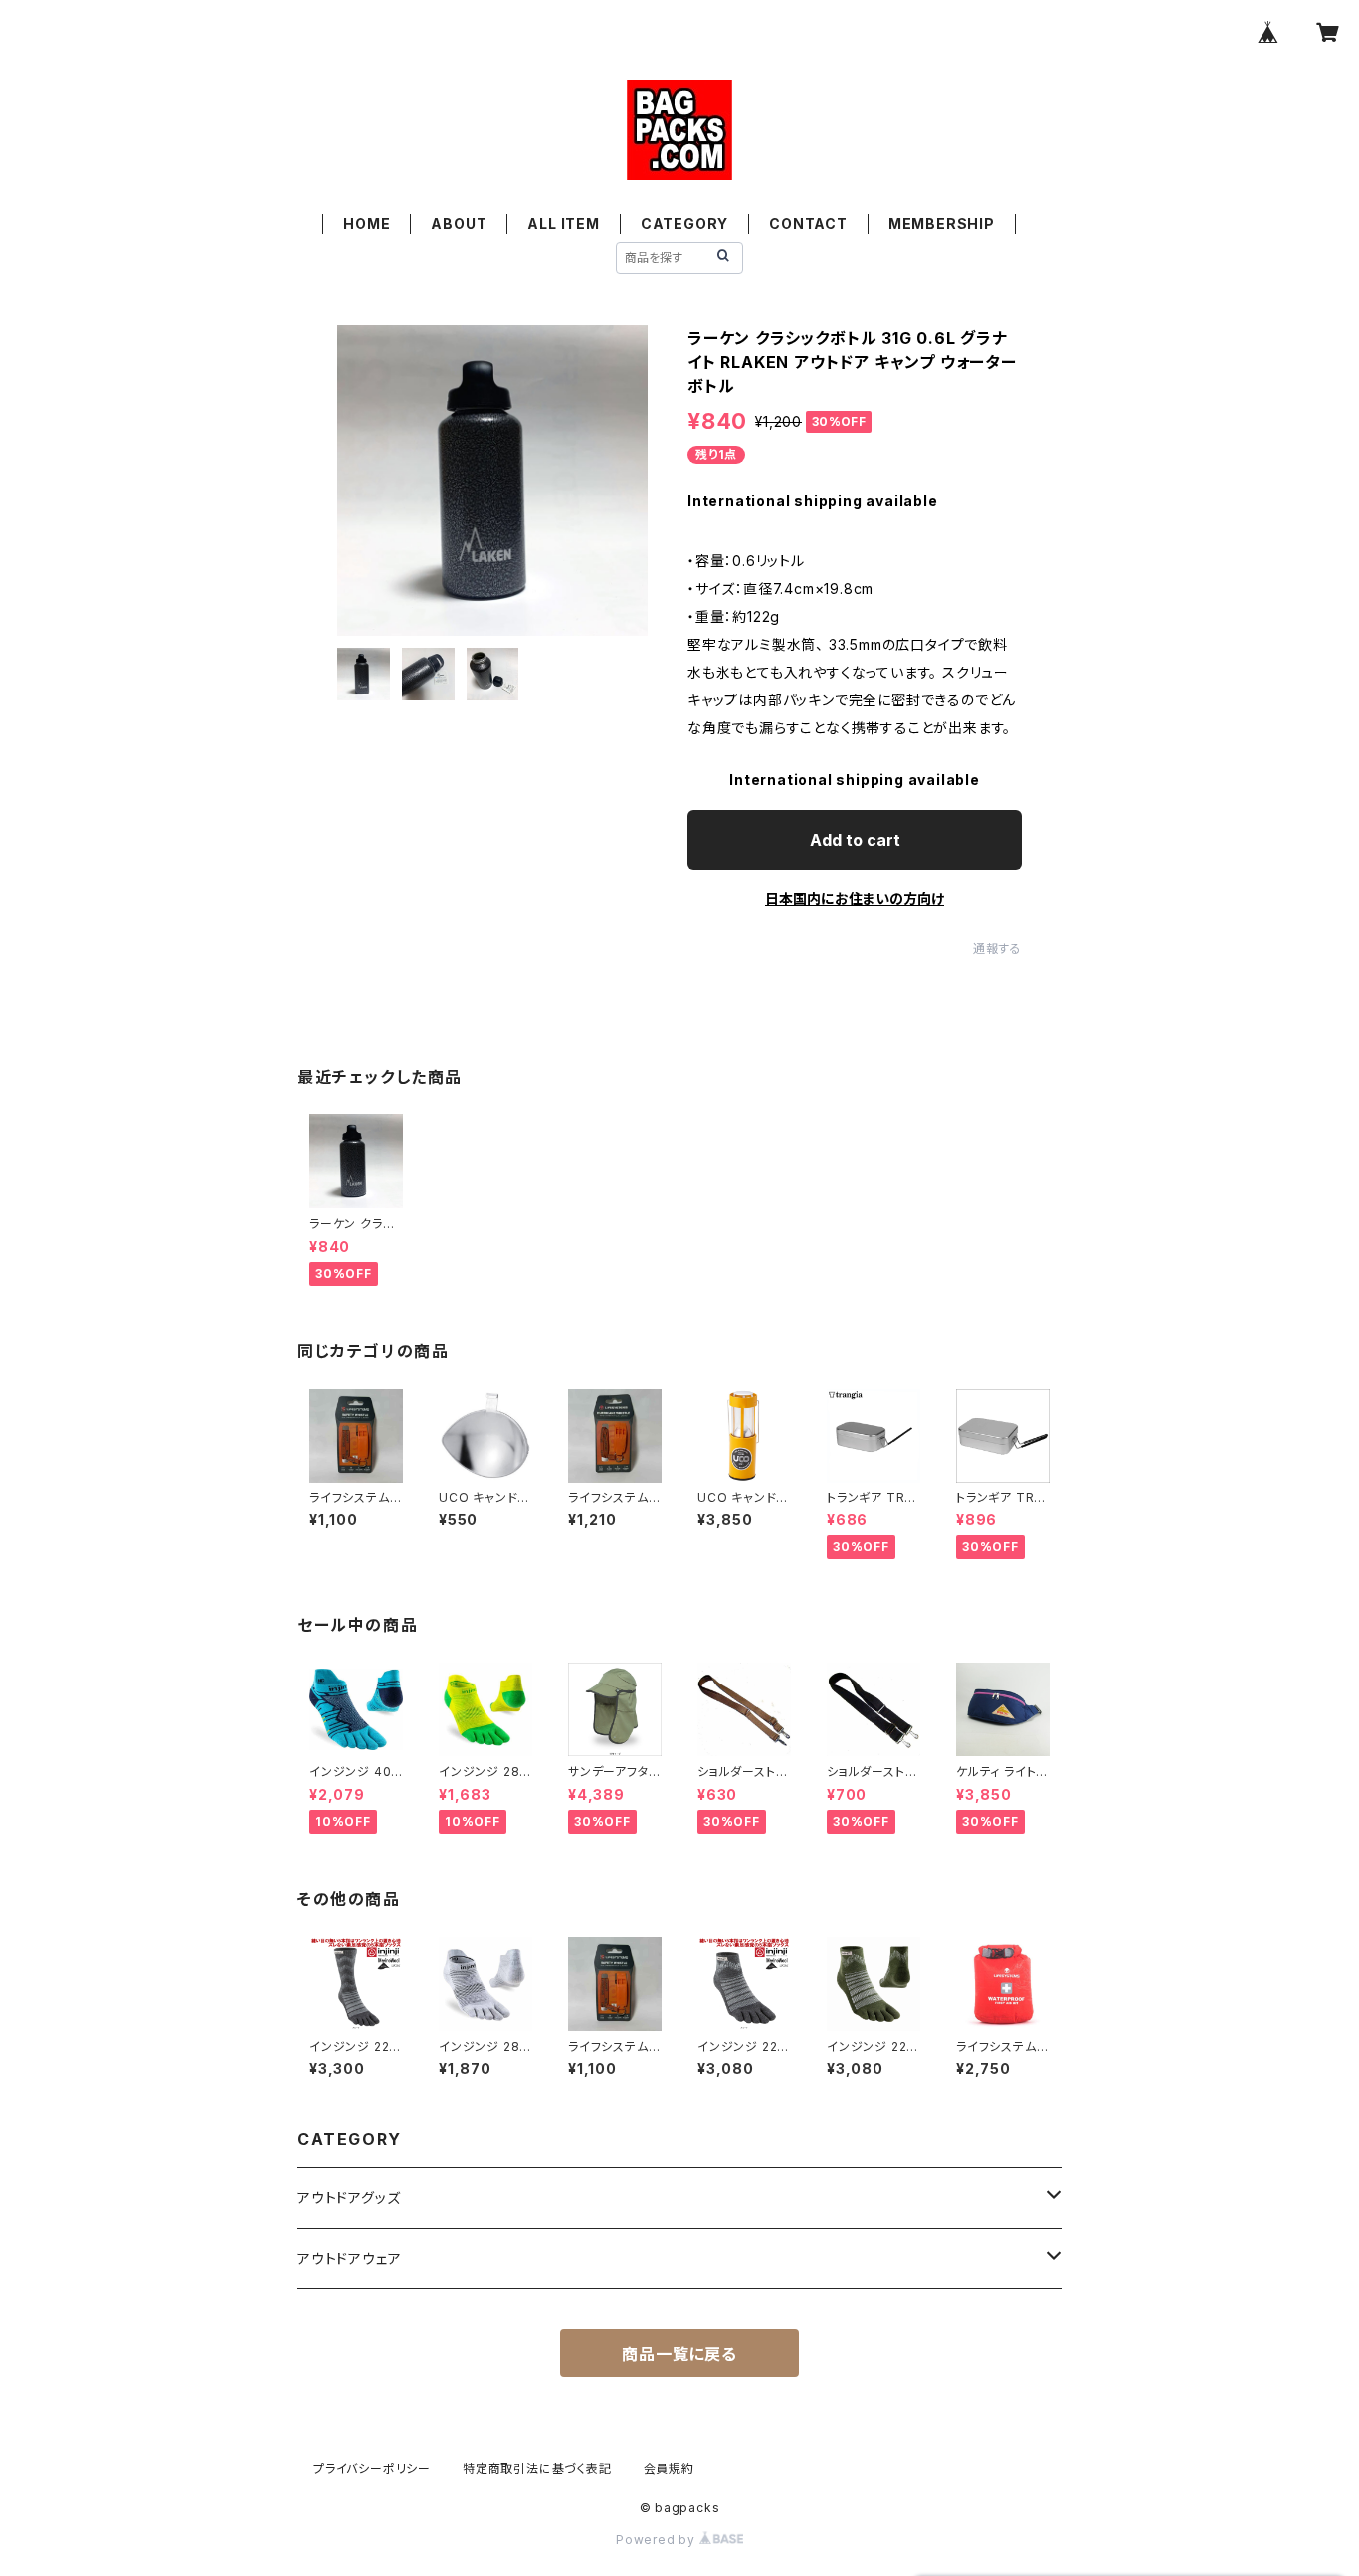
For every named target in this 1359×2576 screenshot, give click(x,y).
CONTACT (808, 223)
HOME (367, 223)
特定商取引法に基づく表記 (537, 2468)
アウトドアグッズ (349, 2197)
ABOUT (459, 223)
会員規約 (669, 2468)
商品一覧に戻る (679, 2354)
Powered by (658, 2540)
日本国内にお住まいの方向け (855, 899)
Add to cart (855, 840)
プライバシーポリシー (372, 2468)
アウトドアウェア (349, 2258)
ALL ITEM (563, 223)
